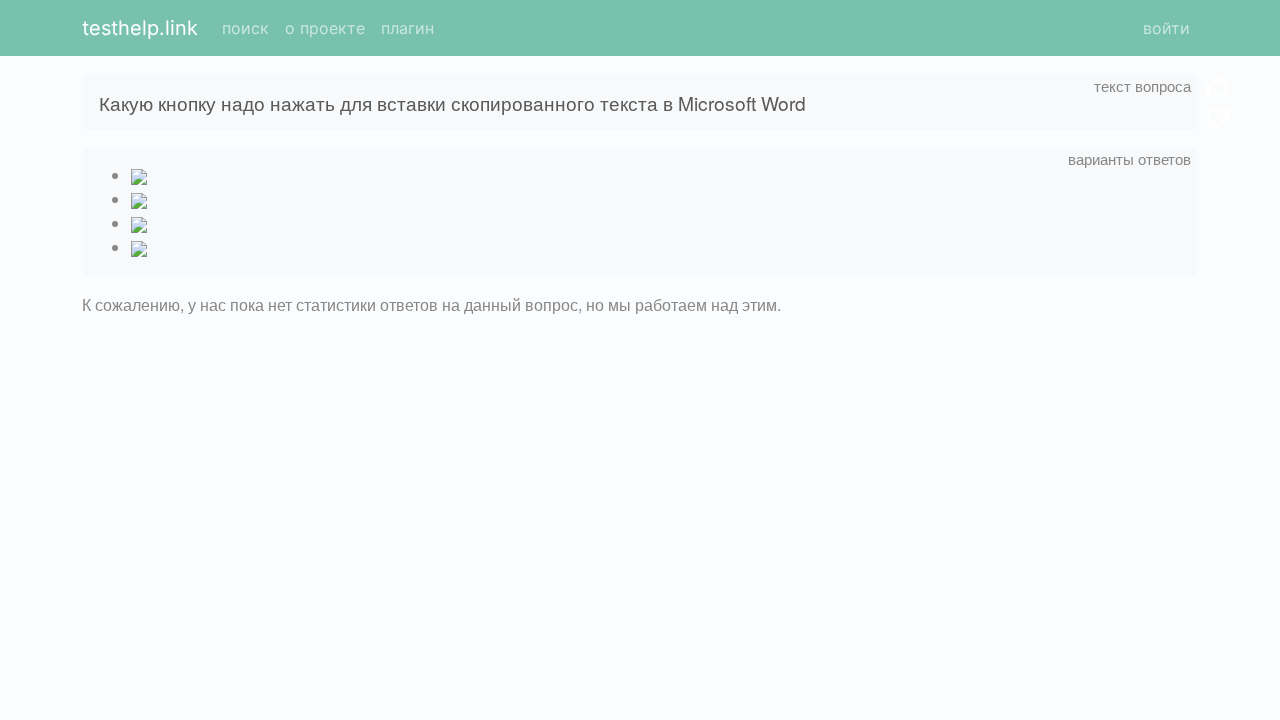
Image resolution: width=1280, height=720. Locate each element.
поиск (245, 28)
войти (1166, 28)
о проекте (325, 28)
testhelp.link (140, 28)
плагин (407, 28)
